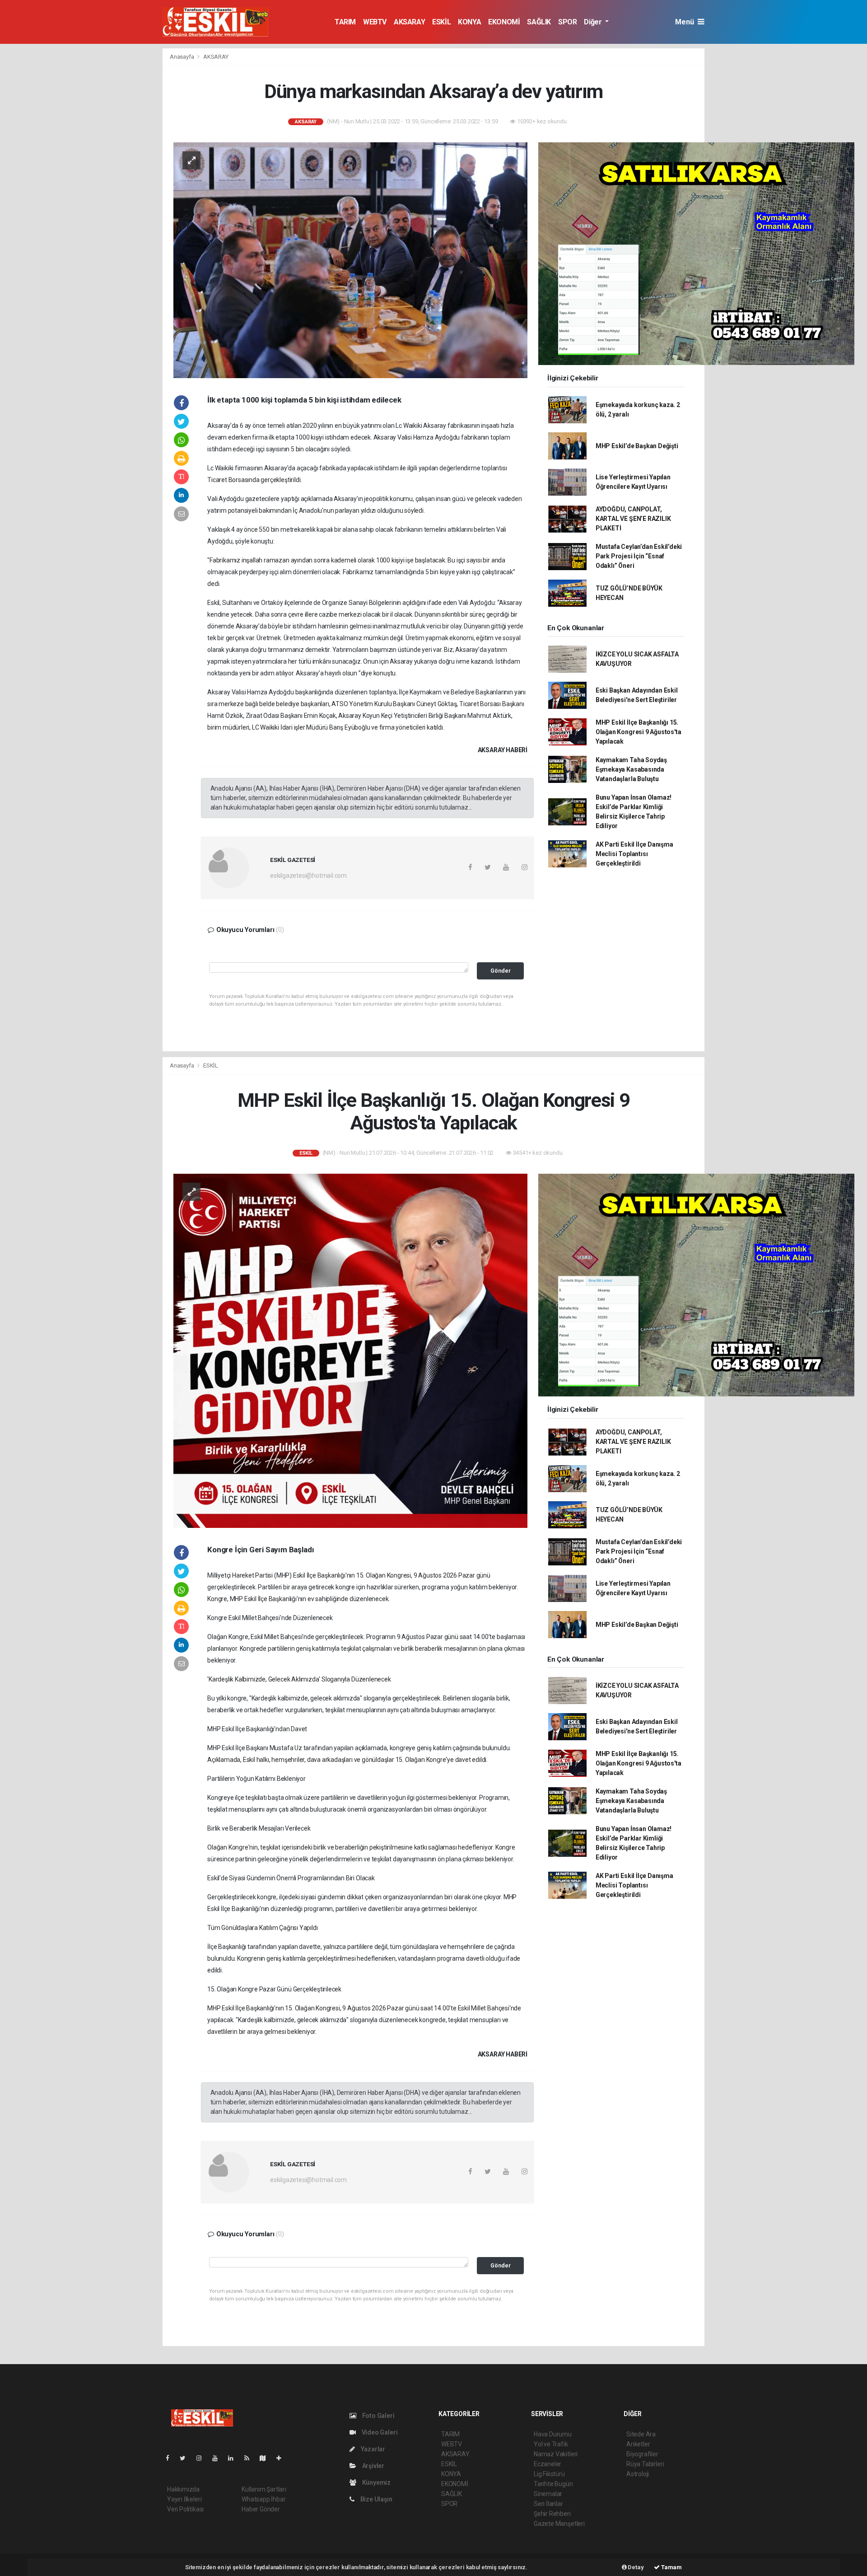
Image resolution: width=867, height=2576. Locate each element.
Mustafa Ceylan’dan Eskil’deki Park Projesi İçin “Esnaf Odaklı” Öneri (639, 556)
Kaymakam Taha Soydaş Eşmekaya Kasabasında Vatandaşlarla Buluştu (631, 769)
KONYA (469, 22)
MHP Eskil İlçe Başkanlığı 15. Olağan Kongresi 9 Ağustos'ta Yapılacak (639, 732)
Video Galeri (379, 2432)
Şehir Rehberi (552, 2514)
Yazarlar (372, 2449)
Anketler (638, 2444)
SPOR (567, 22)
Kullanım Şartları (264, 2489)
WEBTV (375, 22)
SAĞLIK (539, 22)
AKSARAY (409, 22)
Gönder (501, 971)
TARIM (345, 22)
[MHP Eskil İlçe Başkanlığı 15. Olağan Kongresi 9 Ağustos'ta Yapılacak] (350, 1350)
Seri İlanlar (548, 2504)
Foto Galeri (378, 2416)
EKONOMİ (504, 22)
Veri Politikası (185, 2509)
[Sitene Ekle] (282, 2458)
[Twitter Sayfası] (186, 2458)
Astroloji (638, 2474)
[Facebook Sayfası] (171, 2458)
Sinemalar (548, 2494)
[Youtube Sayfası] (219, 2458)
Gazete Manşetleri (559, 2524)
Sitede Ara (641, 2434)
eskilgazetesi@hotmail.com (308, 876)
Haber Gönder (261, 2509)
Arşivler (373, 2466)
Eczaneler (548, 2464)
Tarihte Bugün (553, 2484)
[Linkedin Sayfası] (234, 2458)
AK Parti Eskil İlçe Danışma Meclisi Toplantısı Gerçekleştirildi (634, 854)
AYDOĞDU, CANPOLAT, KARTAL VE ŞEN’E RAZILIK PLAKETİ (633, 519)
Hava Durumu (553, 2434)
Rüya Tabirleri (645, 2464)
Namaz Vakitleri (556, 2454)
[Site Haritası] (266, 2458)
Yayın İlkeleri (184, 2499)
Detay (635, 2567)
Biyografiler (642, 2454)
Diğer (594, 22)
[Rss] (250, 2458)
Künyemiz (376, 2482)
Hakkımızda (183, 2489)
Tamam (671, 2567)
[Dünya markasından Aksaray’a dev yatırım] (350, 259)
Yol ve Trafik (551, 2444)
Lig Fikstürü (549, 2474)
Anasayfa (182, 57)
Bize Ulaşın (376, 2499)
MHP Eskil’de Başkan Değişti (637, 446)
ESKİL (441, 22)
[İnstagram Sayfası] (203, 2458)
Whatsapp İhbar (263, 2499)
